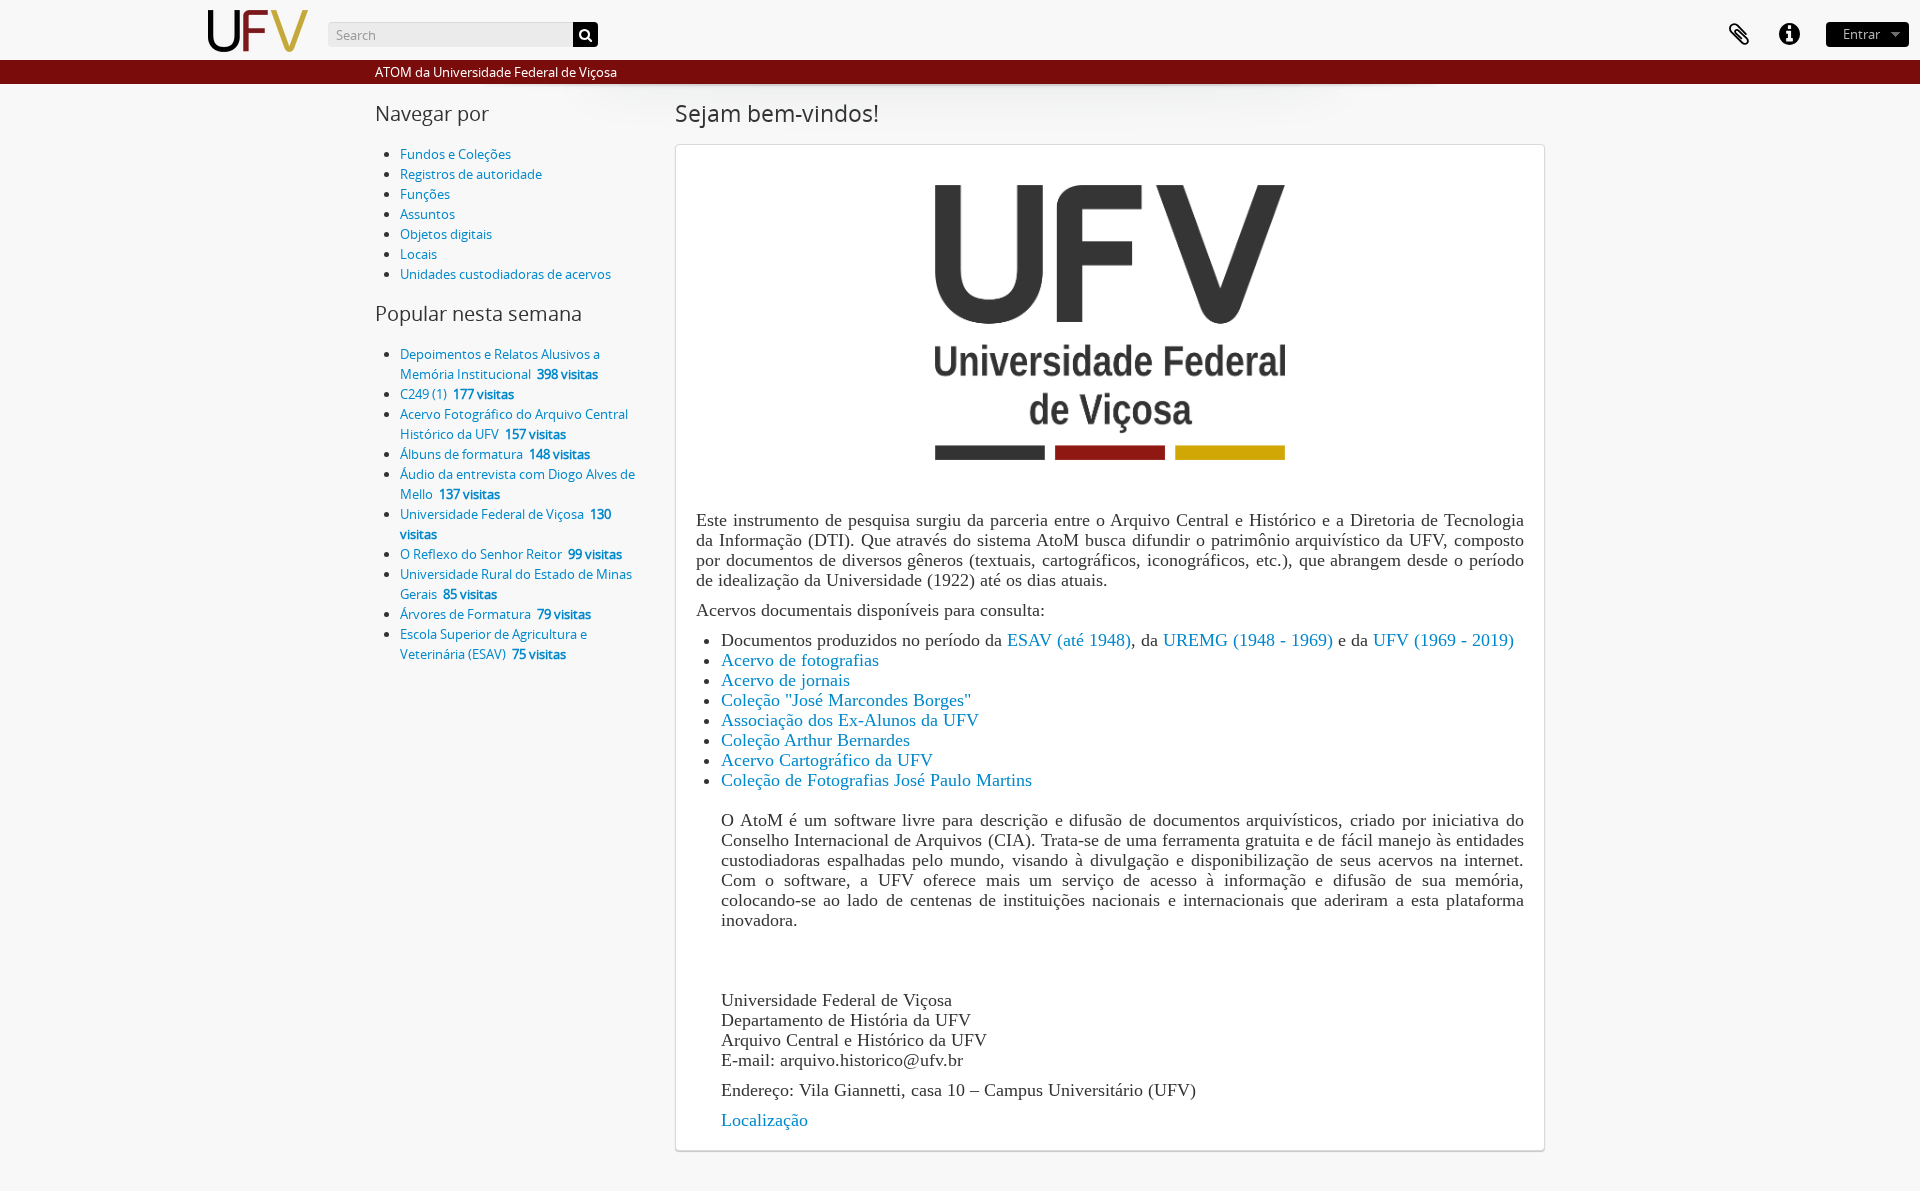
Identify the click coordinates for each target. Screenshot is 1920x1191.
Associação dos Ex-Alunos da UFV (850, 720)
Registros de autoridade (471, 174)
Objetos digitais (446, 234)
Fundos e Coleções (455, 154)
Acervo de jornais (785, 680)
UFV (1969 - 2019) (1441, 640)
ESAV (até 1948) (1066, 640)
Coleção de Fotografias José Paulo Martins (876, 780)
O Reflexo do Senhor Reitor (511, 554)
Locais (418, 254)
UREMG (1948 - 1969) (1245, 640)
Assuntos (427, 214)
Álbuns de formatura (495, 454)
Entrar (1861, 34)
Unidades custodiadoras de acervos (505, 274)
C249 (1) (457, 394)
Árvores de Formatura (495, 614)
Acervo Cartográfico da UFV (827, 760)
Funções (425, 194)
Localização (764, 1120)
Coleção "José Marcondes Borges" (846, 700)
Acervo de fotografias (800, 660)
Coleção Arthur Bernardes (815, 740)
